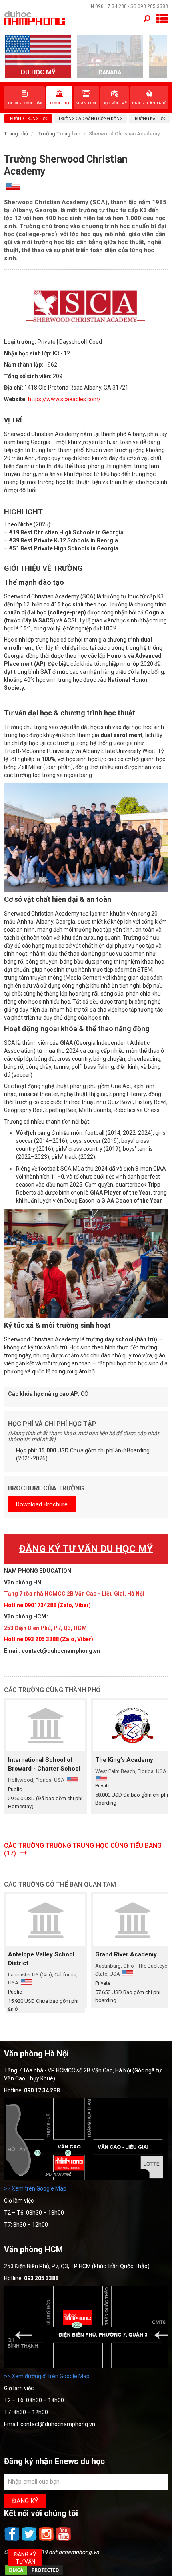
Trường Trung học (59, 134)
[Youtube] (64, 2540)
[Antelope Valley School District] (46, 1920)
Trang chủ (16, 134)
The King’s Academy (124, 1760)
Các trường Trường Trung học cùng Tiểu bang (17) (83, 1849)
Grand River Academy (126, 1954)
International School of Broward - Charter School (44, 1764)
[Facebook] (13, 2540)
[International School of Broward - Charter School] (46, 1726)
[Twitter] (30, 2540)
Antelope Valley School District (41, 1959)
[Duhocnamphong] (35, 18)
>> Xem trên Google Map (35, 2188)
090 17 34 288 (111, 6)
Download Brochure (42, 1504)
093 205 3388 (153, 6)
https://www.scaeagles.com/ (64, 399)
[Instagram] (47, 2540)
